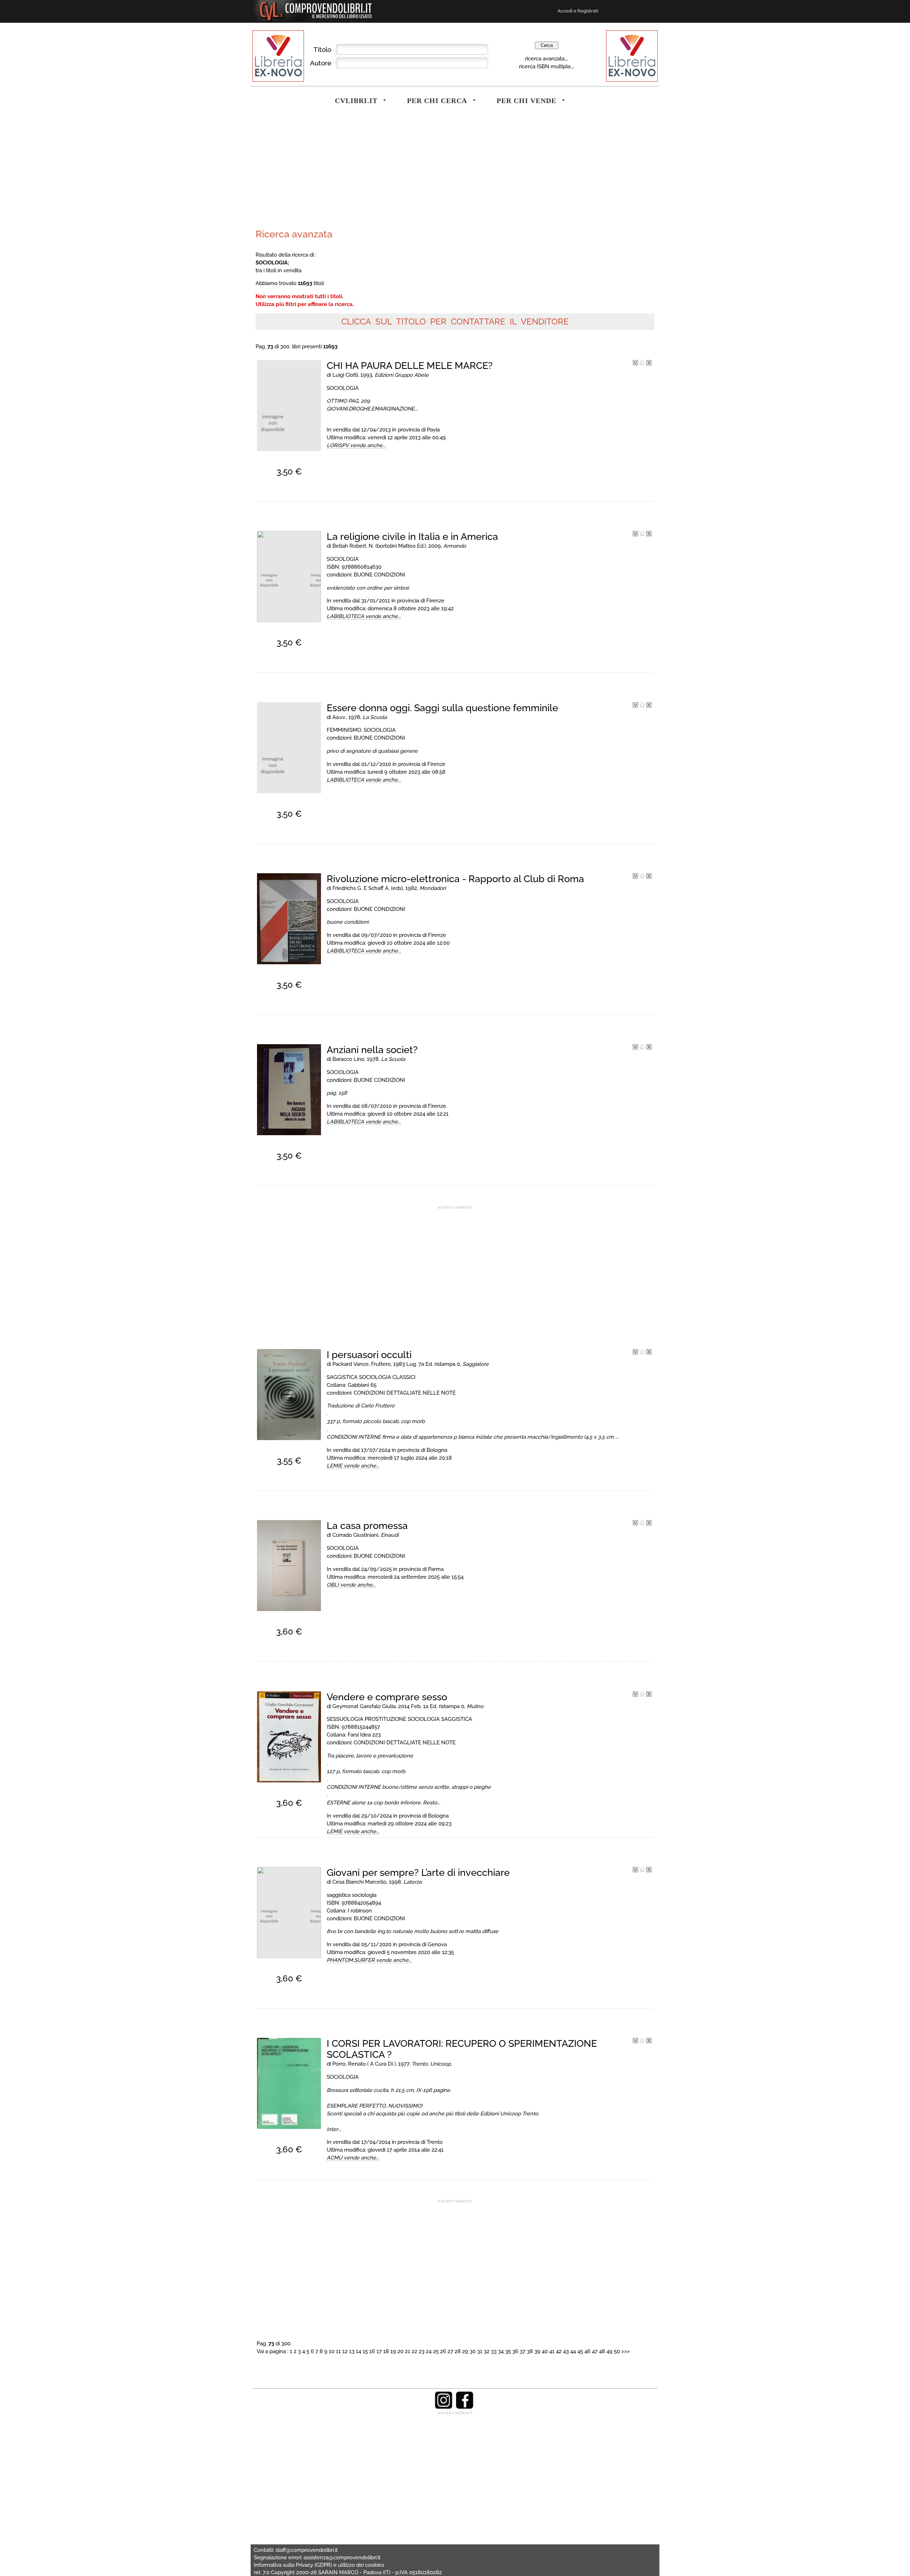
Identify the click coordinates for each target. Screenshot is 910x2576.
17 (379, 2351)
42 (559, 2351)
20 (400, 2351)
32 (487, 2351)
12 (345, 2351)
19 (393, 2351)
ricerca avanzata (545, 58)
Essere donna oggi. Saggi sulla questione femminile (442, 708)
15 (365, 2351)
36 (515, 2351)
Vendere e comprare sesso (387, 1697)
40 (545, 2351)
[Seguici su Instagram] (444, 2407)
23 (422, 2351)
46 (587, 2351)
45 (580, 2351)
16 (372, 2351)
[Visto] (635, 364)
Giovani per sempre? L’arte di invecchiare (418, 1872)
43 (566, 2351)
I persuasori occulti (369, 1355)
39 (537, 2351)
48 (602, 2351)
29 (465, 2351)
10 (332, 2351)
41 (552, 2351)
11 (338, 2351)
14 (358, 2351)
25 (436, 2351)
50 (617, 2351)
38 (530, 2351)
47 (595, 2351)
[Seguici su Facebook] (465, 2407)
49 (609, 2351)
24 (429, 2351)
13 (352, 2351)
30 (473, 2351)
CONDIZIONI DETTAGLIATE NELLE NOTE (405, 1393)
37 (523, 2351)
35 (508, 2351)
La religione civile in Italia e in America (412, 536)
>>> (626, 2351)
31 (480, 2351)
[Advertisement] (354, 172)
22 (414, 2351)
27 (450, 2351)
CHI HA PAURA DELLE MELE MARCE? (410, 366)
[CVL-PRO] (642, 364)
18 (386, 2351)
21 (408, 2351)
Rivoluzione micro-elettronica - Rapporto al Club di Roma (455, 879)
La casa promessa (367, 1526)
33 (494, 2351)
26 (443, 2351)
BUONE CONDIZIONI (379, 575)
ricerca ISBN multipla (545, 66)
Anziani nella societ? (372, 1050)
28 (458, 2351)
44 (573, 2351)
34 (501, 2351)
